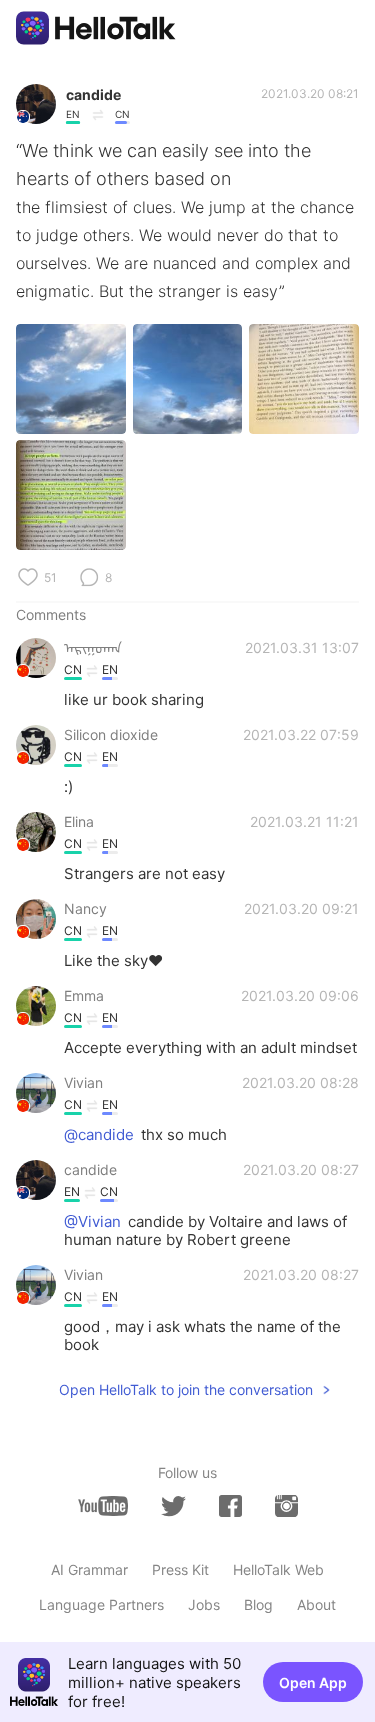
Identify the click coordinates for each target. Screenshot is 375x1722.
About (316, 1604)
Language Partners (101, 1604)
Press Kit (180, 1569)
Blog (258, 1604)
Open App (313, 1682)
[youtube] (103, 1506)
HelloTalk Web (278, 1569)
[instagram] (286, 1506)
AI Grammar (89, 1569)
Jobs (204, 1604)
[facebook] (230, 1506)
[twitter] (173, 1506)
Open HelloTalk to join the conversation (186, 1389)
